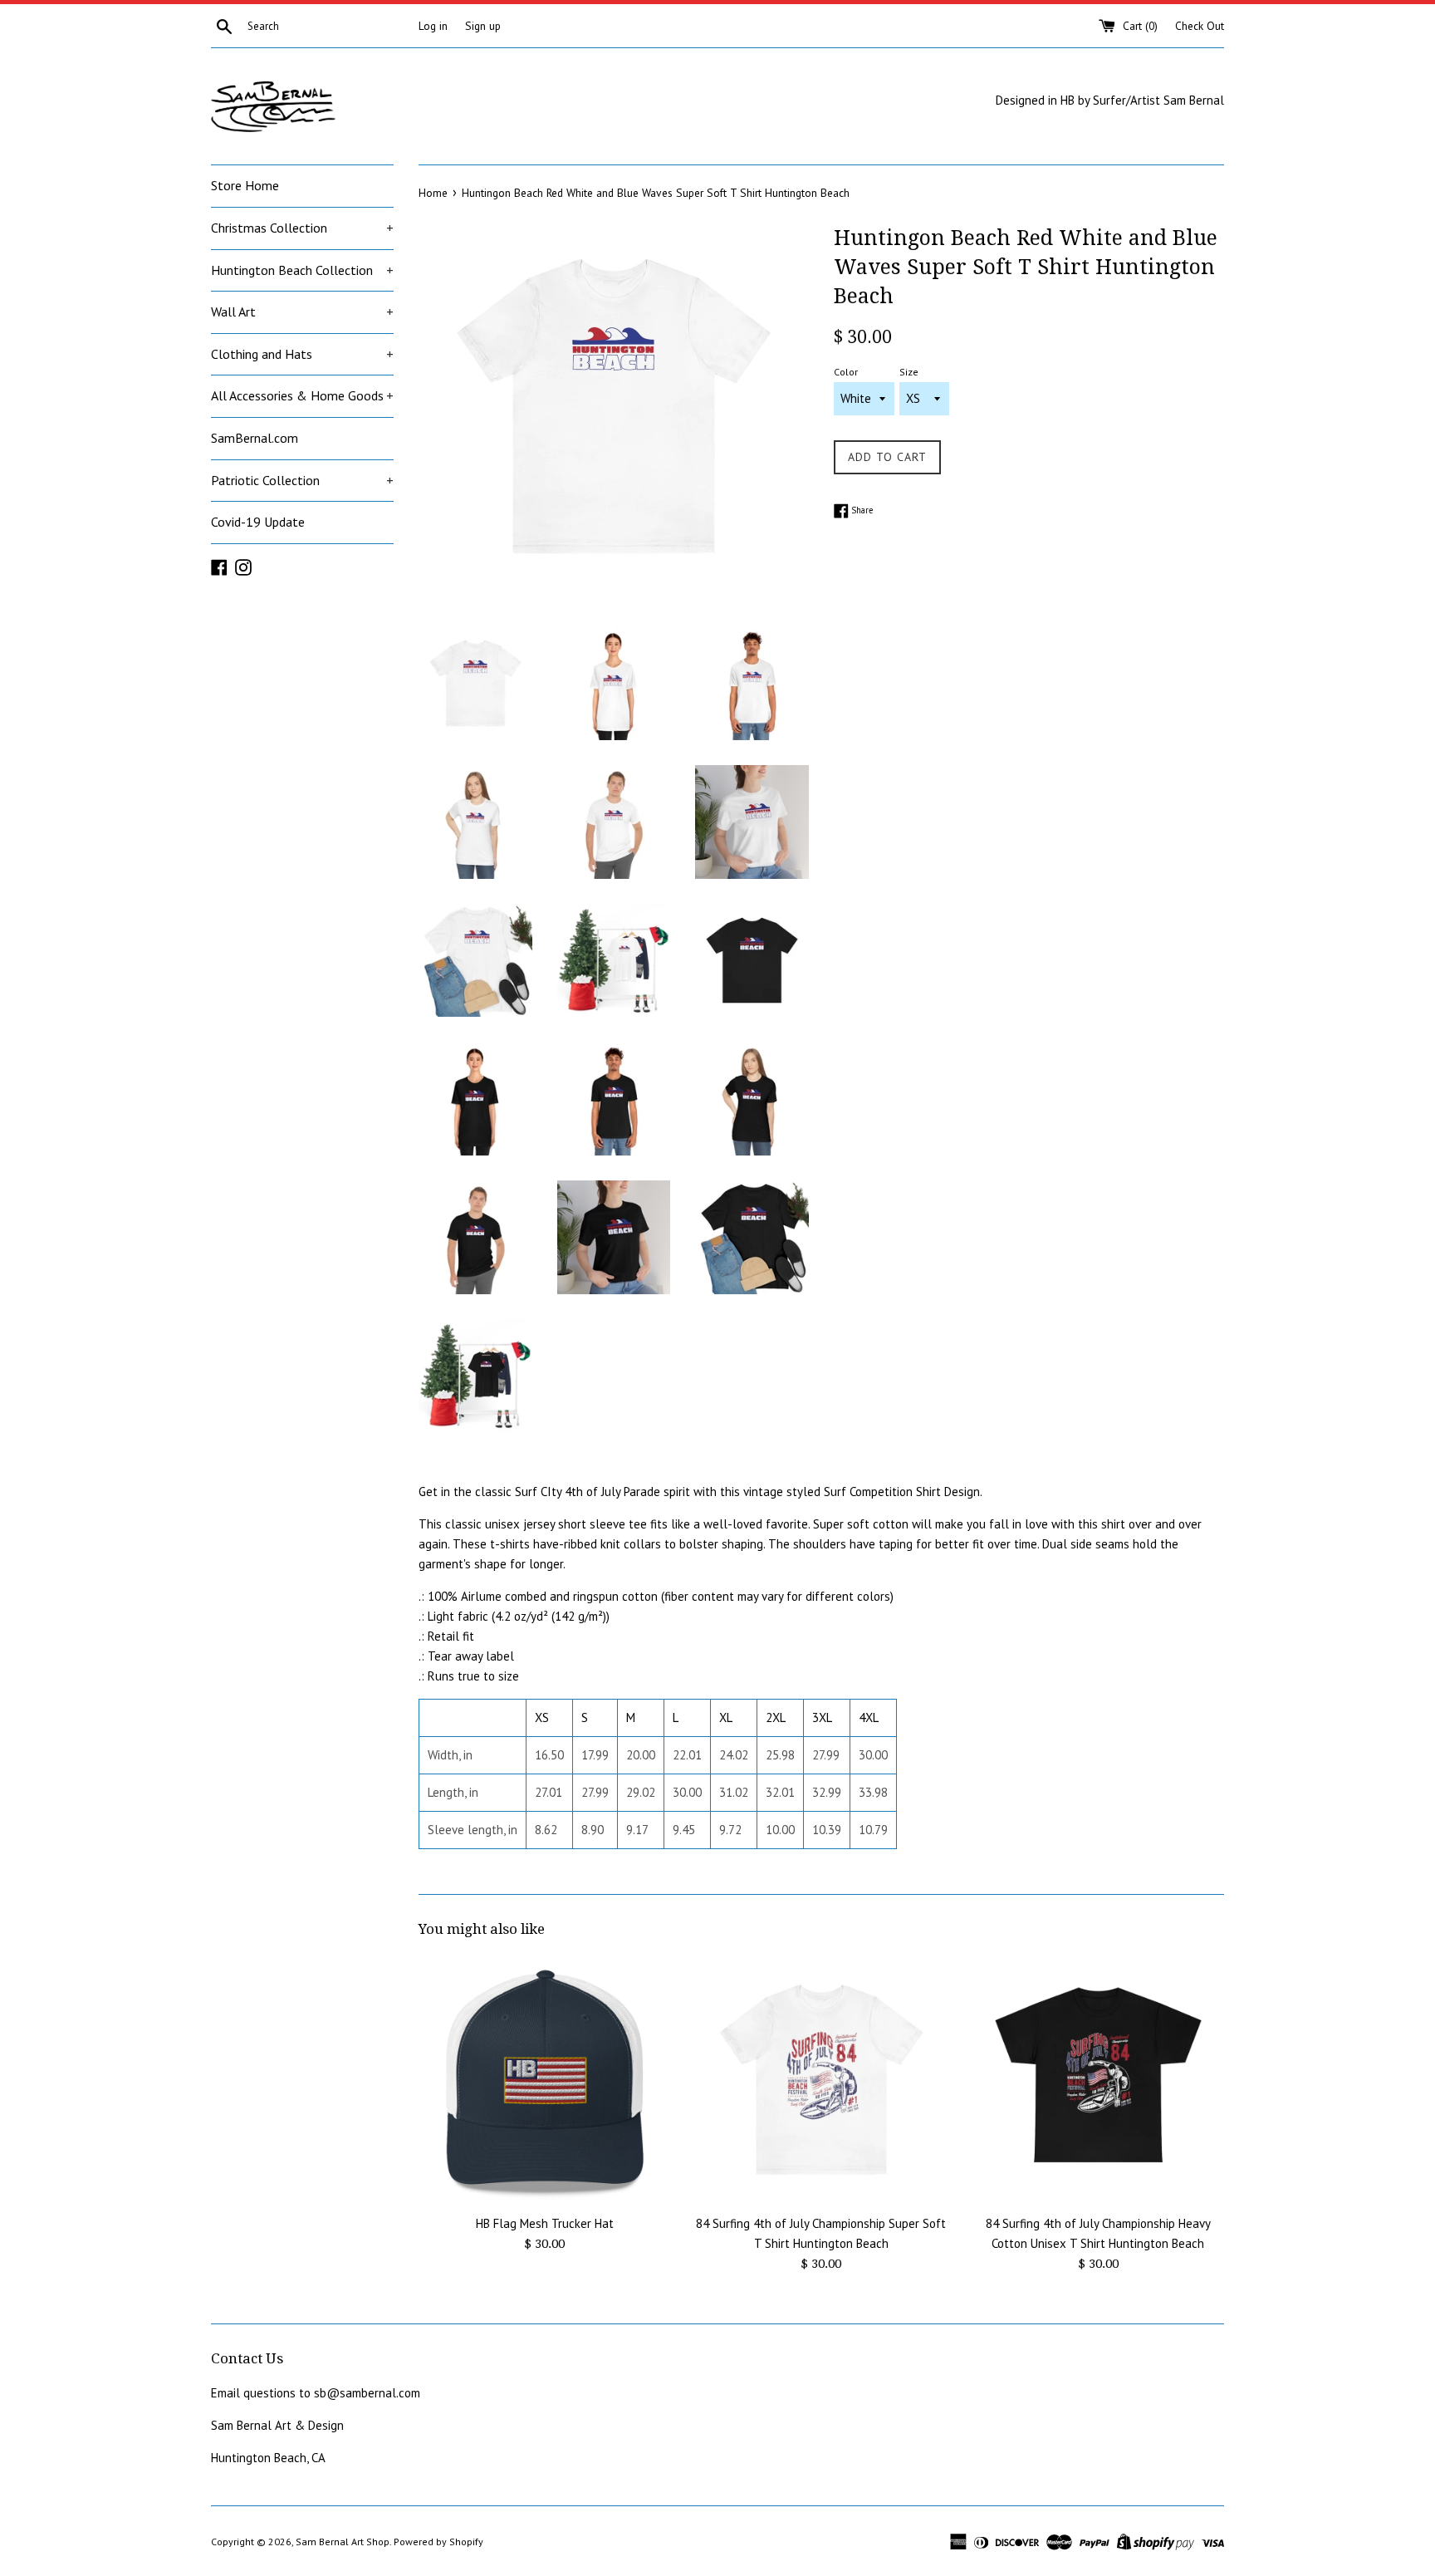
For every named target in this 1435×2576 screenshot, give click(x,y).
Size (909, 372)
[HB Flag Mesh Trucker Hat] (544, 2080)
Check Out (1200, 26)
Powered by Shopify (438, 2542)
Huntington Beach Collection (302, 270)
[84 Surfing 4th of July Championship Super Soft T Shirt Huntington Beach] (821, 2080)
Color (846, 372)
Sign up (483, 26)
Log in (433, 26)
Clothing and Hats (302, 354)
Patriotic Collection (302, 480)
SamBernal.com (255, 438)
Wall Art (302, 312)
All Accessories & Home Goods (302, 395)
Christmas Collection (302, 228)
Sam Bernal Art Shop (343, 2542)
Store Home (245, 185)
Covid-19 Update (258, 522)
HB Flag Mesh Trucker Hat (545, 2223)
